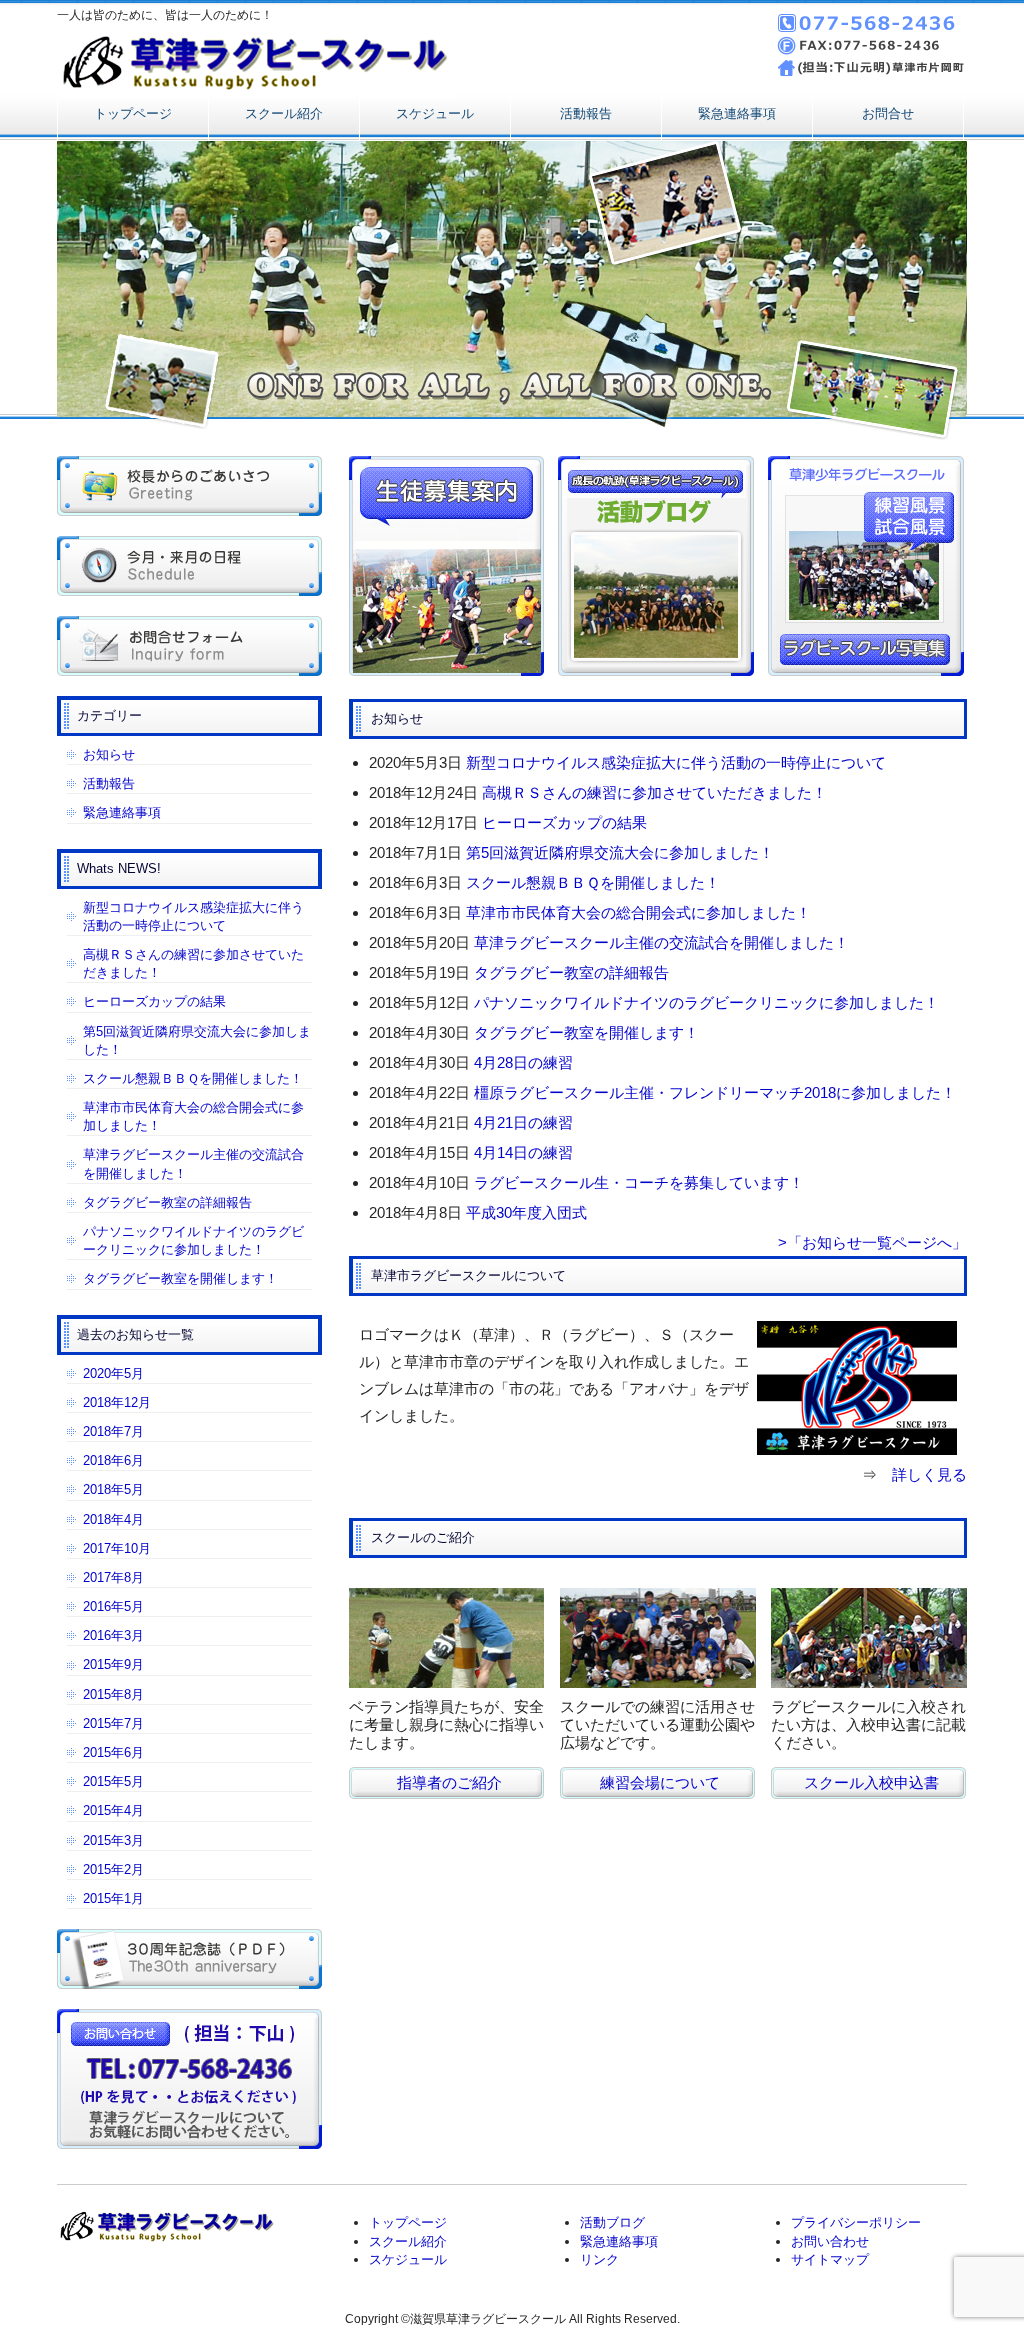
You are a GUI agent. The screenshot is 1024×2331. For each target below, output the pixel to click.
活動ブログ (612, 2222)
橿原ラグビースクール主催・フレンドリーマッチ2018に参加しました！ (715, 1092)
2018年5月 (113, 1489)
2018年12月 (117, 1402)
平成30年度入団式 (526, 1212)
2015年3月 (113, 1840)
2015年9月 (113, 1664)
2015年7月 (113, 1723)
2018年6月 (113, 1460)
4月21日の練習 (523, 1122)
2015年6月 (113, 1752)
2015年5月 (113, 1781)
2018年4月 (113, 1519)
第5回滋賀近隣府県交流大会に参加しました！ (620, 852)
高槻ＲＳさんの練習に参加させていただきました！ (654, 792)
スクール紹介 (284, 113)
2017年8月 (113, 1577)
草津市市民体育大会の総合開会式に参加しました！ (638, 912)
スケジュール (435, 113)
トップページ (133, 113)
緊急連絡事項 (737, 113)
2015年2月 (113, 1869)
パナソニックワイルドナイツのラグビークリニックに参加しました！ (706, 1002)
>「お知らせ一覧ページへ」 (872, 1242)
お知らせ (109, 754)
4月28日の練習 (523, 1062)
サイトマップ (830, 2259)
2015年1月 (113, 1898)
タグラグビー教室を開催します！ (586, 1032)
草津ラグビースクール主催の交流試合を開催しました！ (661, 942)
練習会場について (660, 1782)
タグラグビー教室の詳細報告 (571, 972)
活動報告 (586, 113)
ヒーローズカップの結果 (564, 822)
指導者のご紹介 (449, 1782)
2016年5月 (113, 1606)
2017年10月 (117, 1548)
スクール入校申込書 (871, 1782)
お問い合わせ (830, 2241)
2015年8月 (113, 1694)
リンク (599, 2259)
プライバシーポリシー (856, 2222)
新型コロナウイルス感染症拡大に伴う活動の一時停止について (676, 762)
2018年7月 (113, 1431)
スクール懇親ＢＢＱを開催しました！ (593, 882)
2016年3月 (113, 1635)
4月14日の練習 (523, 1152)
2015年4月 (113, 1810)
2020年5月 (113, 1373)
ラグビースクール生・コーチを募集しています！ (639, 1182)
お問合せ (888, 113)
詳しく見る (929, 1474)
